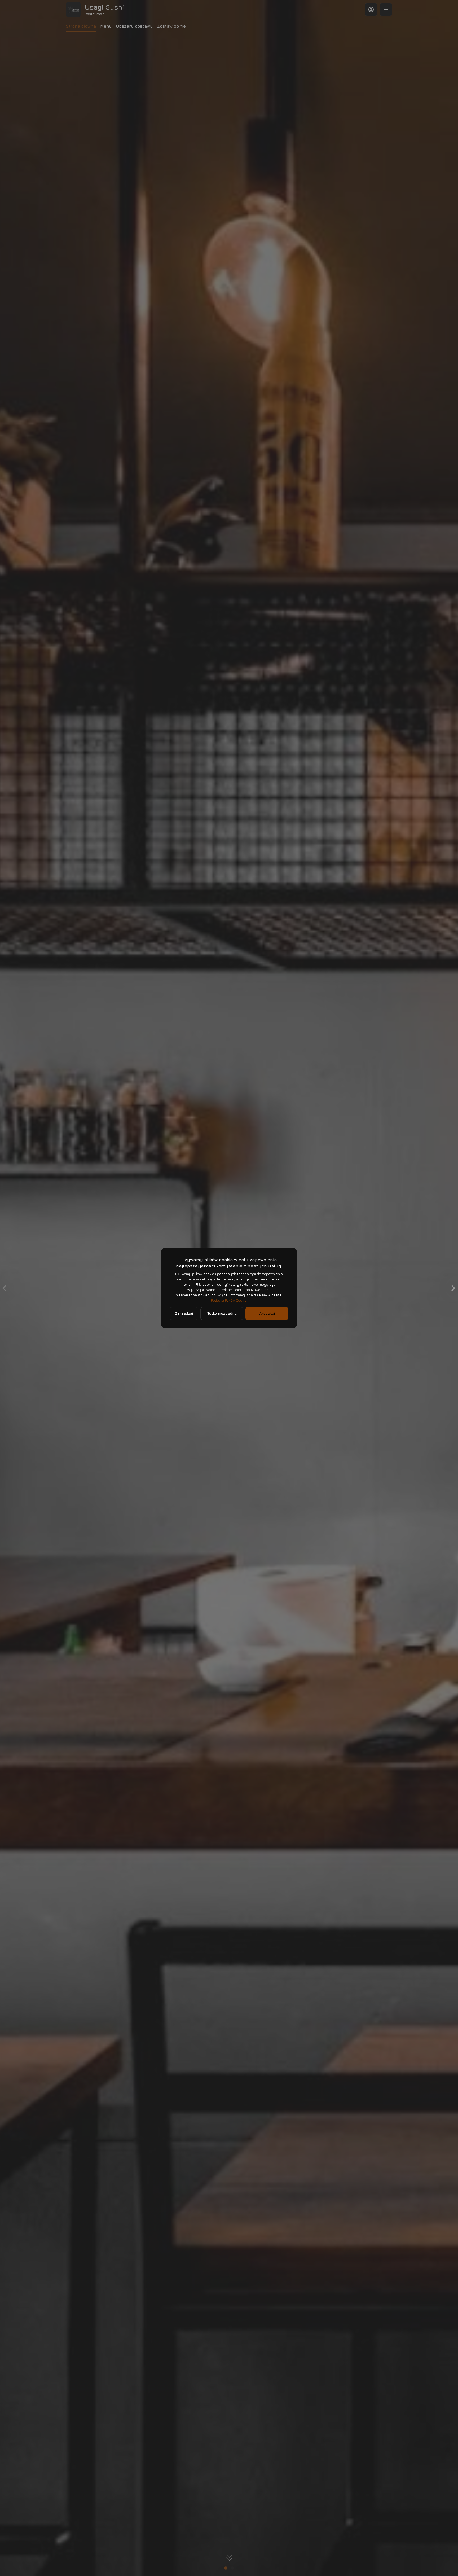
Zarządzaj (184, 1313)
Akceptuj (267, 1313)
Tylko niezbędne (222, 1313)
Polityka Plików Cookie (229, 1300)
